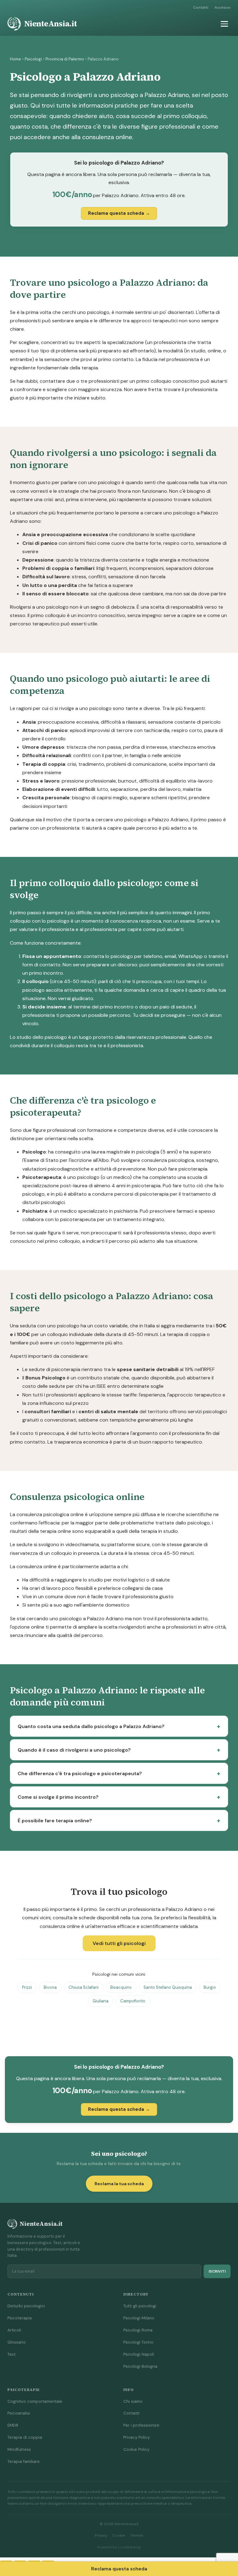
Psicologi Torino (138, 2342)
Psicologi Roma (138, 2330)
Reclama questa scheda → (119, 213)
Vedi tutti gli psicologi (119, 1943)
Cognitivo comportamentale (35, 2401)
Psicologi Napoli (139, 2354)
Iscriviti (217, 2271)
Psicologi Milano (139, 2318)
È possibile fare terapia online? (55, 1821)
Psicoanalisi (19, 2413)
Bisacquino (121, 1987)
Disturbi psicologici (26, 2306)
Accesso (223, 7)
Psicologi (33, 59)
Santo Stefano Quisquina (168, 1987)
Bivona (50, 1987)
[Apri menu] (224, 24)
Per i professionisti (141, 2425)
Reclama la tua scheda (119, 2184)
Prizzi (27, 1987)
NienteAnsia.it (51, 24)
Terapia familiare (24, 2461)
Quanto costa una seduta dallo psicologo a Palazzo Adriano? (91, 1726)
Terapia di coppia (25, 2437)
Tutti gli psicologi (140, 2306)
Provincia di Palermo (65, 59)
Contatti (201, 7)
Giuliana (101, 2001)
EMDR (13, 2425)
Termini (137, 2536)
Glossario (17, 2342)
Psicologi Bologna (140, 2366)
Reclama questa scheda (119, 2569)
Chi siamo (133, 2401)
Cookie (119, 2536)
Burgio (210, 1987)
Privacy (101, 2536)
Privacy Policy (137, 2437)
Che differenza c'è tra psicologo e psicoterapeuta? (80, 1773)
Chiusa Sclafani (84, 1987)
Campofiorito (133, 2001)
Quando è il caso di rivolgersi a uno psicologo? (74, 1750)
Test (11, 2354)
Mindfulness (19, 2449)
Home (15, 59)
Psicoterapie (20, 2318)
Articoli (14, 2330)
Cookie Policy (136, 2449)
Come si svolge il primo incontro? (58, 1797)
